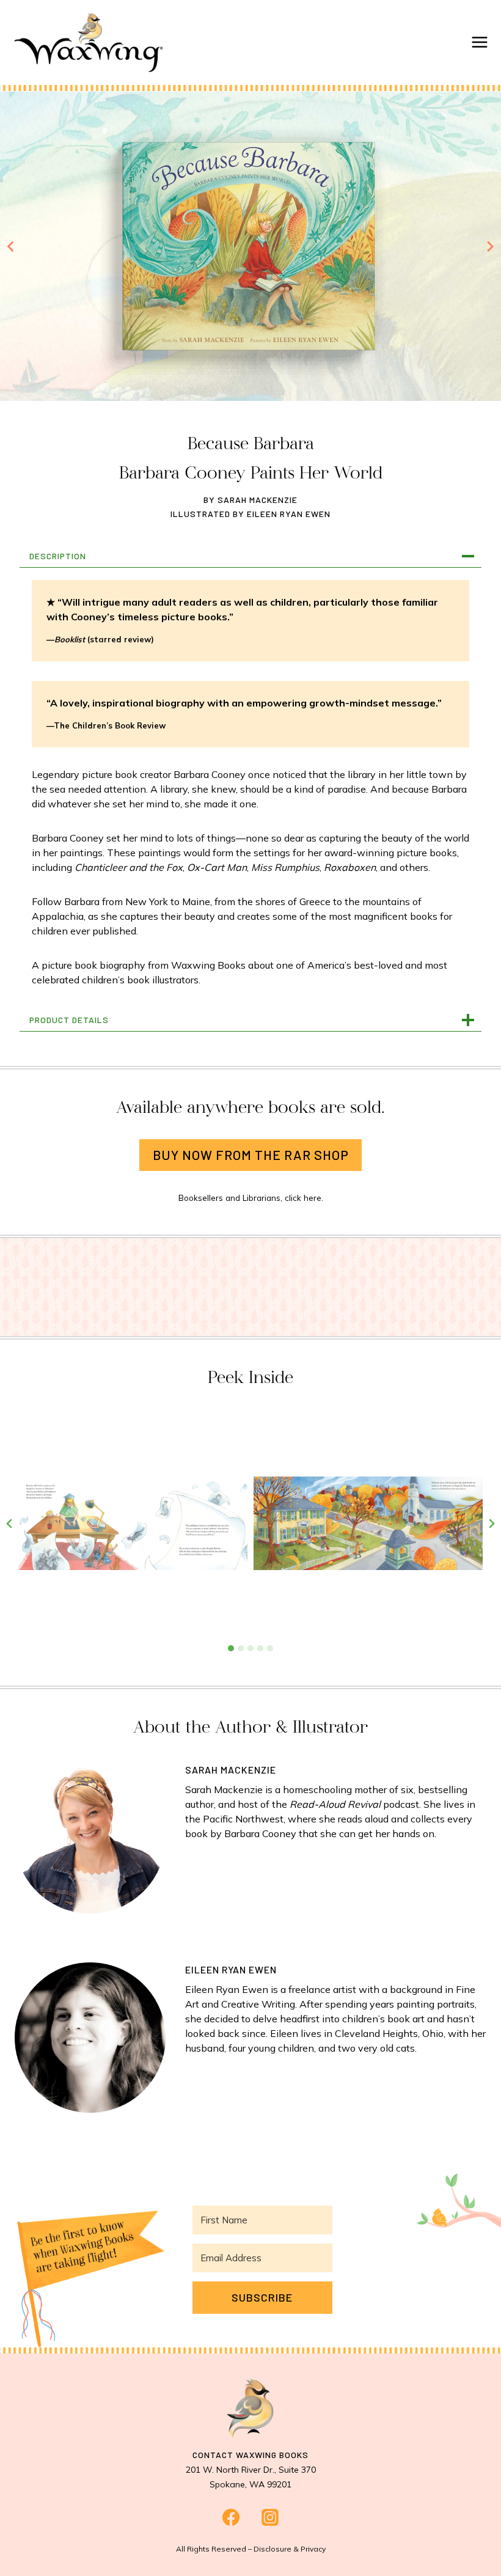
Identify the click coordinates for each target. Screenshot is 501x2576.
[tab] (231, 1648)
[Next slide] (490, 246)
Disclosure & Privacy (290, 2549)
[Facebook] (231, 2517)
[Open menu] (480, 42)
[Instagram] (270, 2517)
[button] (133, 1523)
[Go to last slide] (11, 246)
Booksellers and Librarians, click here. (251, 1198)
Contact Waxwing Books (250, 2455)
